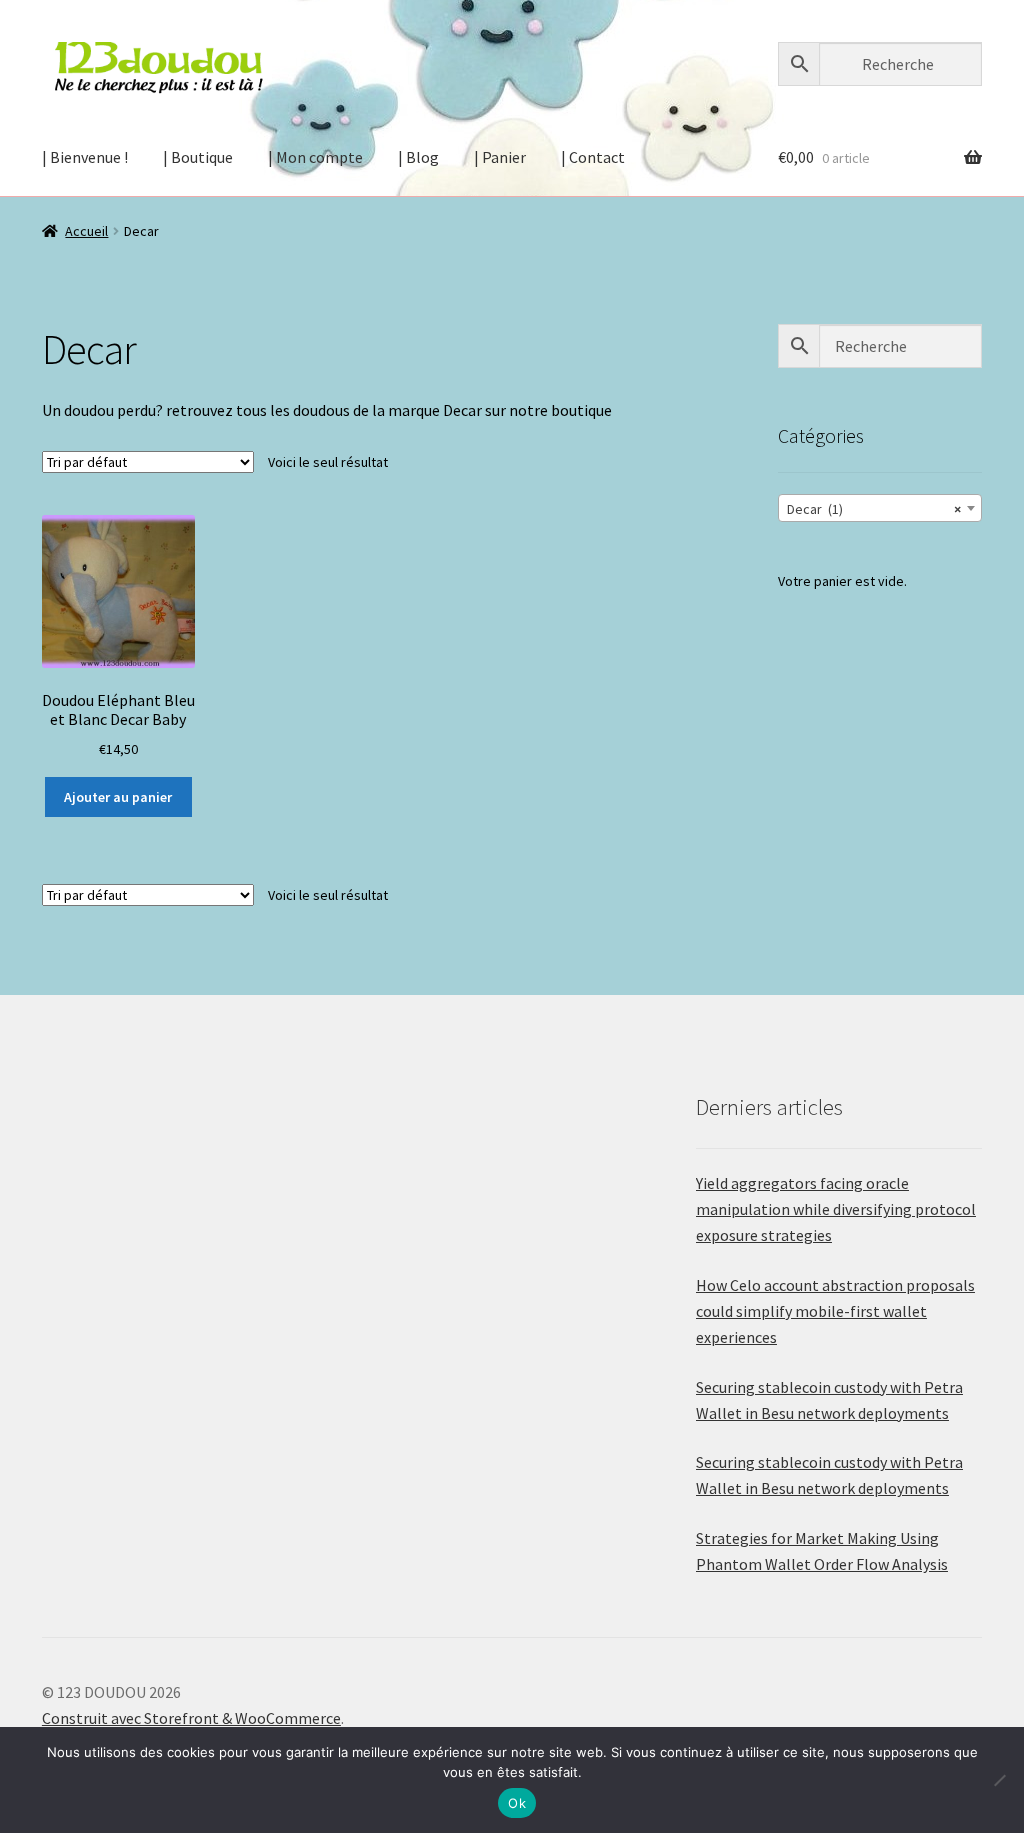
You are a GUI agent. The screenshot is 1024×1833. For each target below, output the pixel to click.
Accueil (86, 231)
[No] (999, 1780)
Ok (517, 1803)
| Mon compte (315, 157)
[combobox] (880, 508)
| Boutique (198, 157)
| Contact (593, 157)
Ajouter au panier (118, 797)
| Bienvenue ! (85, 157)
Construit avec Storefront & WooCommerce (191, 1718)
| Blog (418, 157)
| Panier (500, 157)
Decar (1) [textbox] (874, 509)
